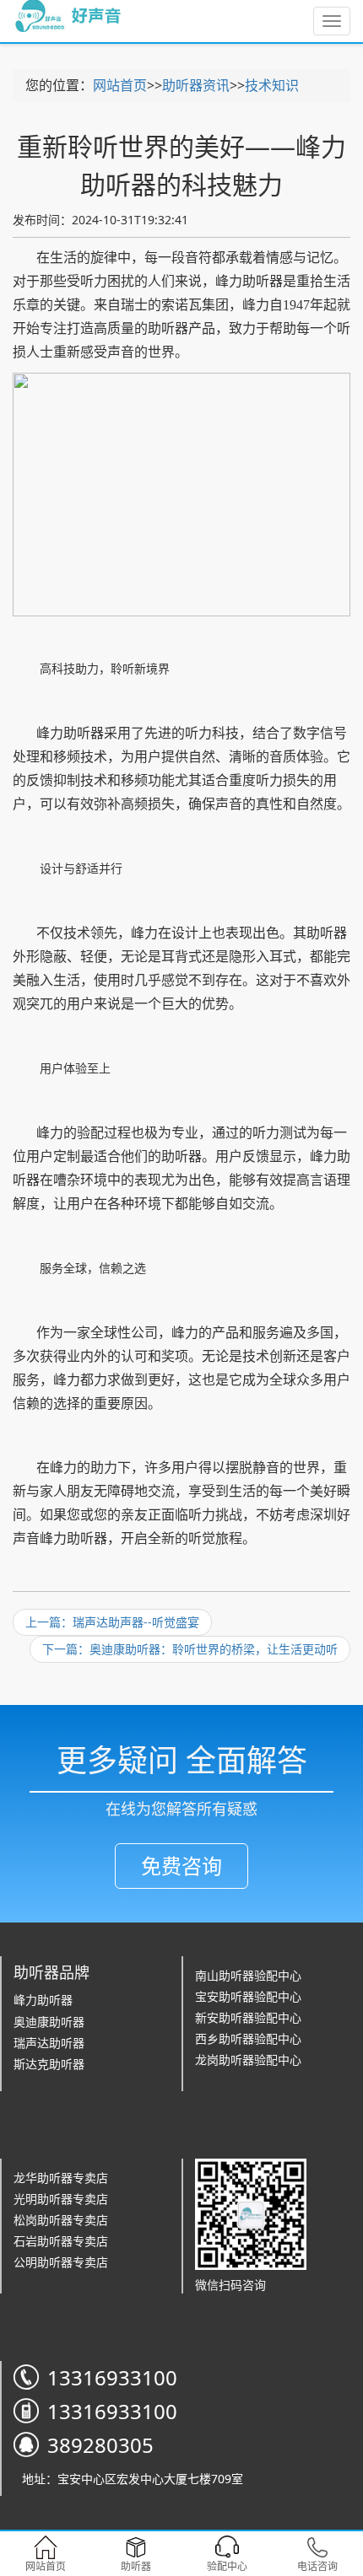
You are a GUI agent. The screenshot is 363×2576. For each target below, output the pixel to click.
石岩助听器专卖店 (61, 2241)
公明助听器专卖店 (61, 2262)
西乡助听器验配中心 (248, 2038)
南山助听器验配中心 (248, 1975)
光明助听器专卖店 (61, 2199)
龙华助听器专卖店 (61, 2178)
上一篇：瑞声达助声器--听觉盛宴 (112, 1622)
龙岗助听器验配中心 (248, 2060)
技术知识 (272, 85)
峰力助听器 (43, 2000)
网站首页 (120, 85)
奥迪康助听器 (49, 2022)
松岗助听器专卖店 (61, 2220)
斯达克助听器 (49, 2064)
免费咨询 (181, 1866)
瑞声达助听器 (49, 2043)
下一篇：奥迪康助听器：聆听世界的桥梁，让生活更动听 (190, 1649)
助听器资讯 (196, 85)
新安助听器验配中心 (248, 2017)
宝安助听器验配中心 (248, 1996)
